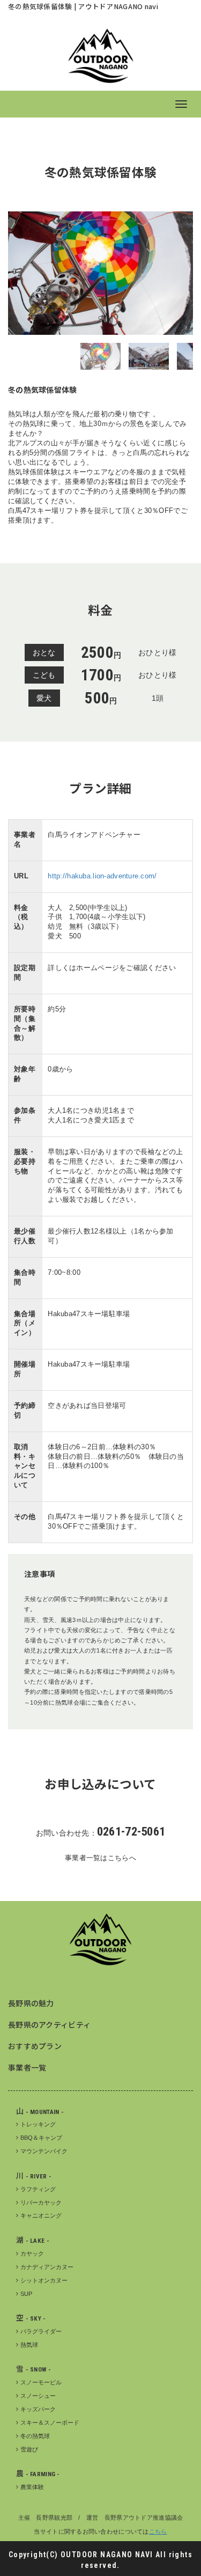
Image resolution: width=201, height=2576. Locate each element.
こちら (158, 2531)
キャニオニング (41, 2215)
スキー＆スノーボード (50, 2423)
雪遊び (29, 2449)
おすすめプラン (35, 2046)
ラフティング (38, 2189)
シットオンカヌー (44, 2280)
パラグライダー (41, 2331)
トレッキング (38, 2124)
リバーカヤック (41, 2203)
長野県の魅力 (31, 2003)
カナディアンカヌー (47, 2267)
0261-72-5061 (131, 1832)
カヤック (32, 2254)
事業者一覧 (27, 2067)
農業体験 (32, 2487)
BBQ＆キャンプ (41, 2138)
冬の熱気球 (35, 2436)
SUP (26, 2294)
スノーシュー (38, 2396)
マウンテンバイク (44, 2151)
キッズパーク (38, 2409)
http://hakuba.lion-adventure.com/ (102, 876)
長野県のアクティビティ (49, 2024)
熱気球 (29, 2345)
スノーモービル (41, 2382)
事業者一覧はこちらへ (100, 1858)
